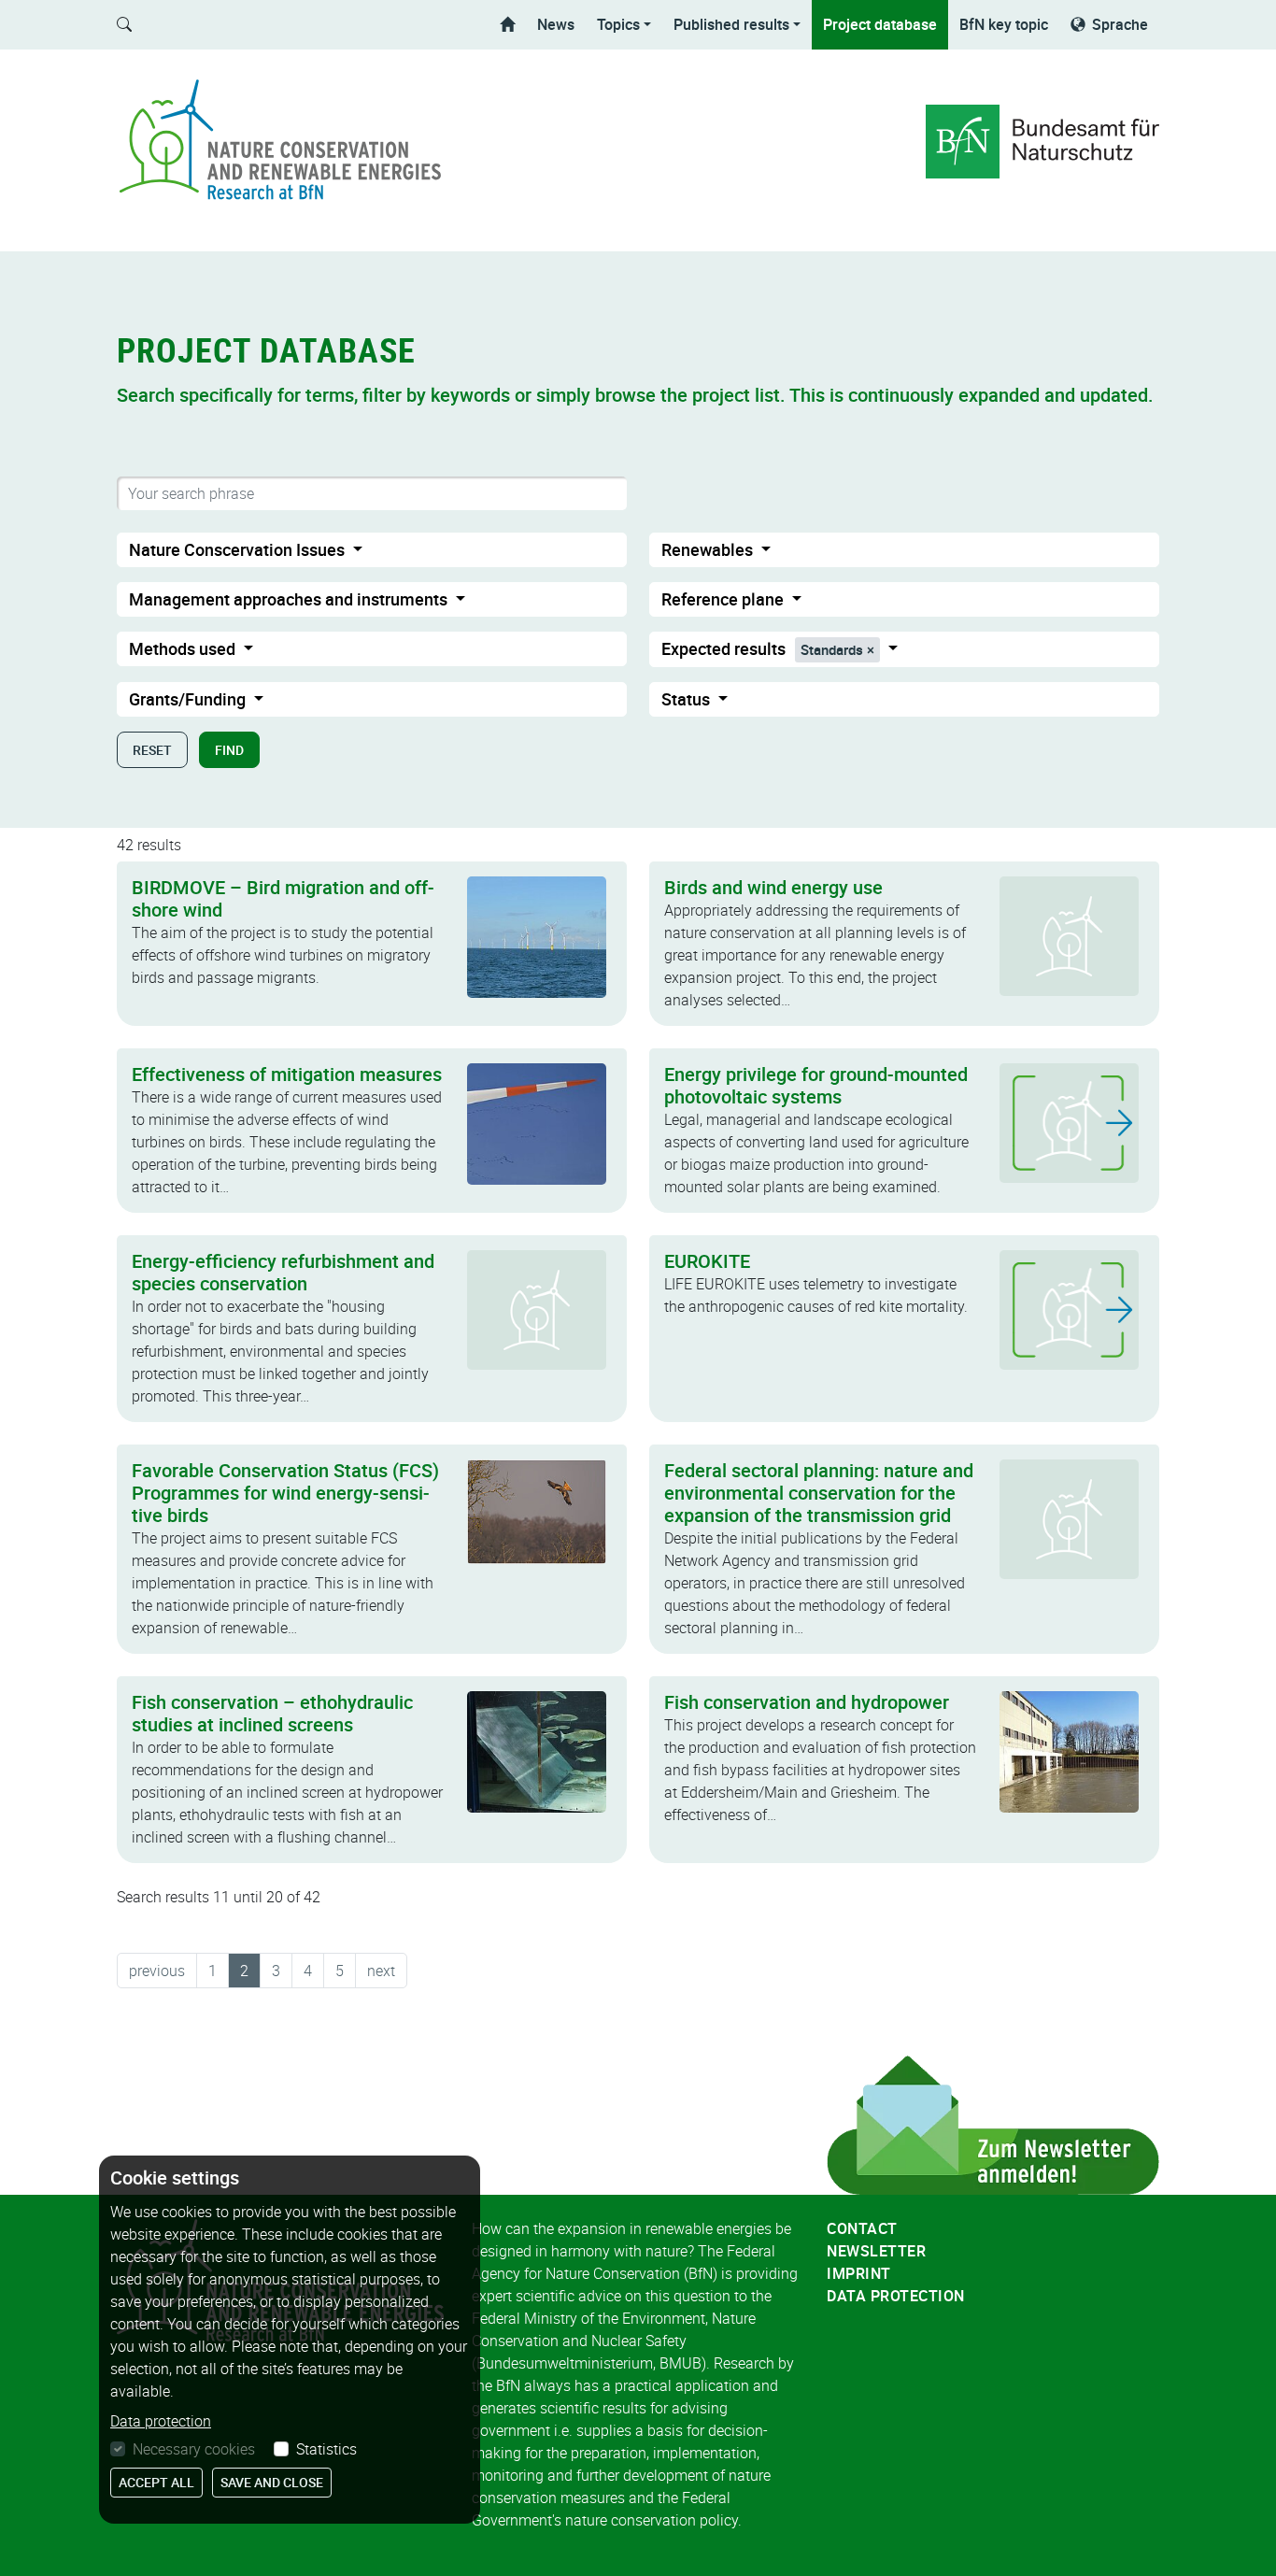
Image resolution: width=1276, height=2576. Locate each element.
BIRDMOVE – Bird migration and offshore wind (283, 898)
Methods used (184, 648)
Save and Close (272, 2482)
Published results (731, 24)
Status (688, 699)
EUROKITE (707, 1261)
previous (157, 1971)
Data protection (896, 2296)
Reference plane (724, 599)
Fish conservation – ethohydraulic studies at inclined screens (272, 1713)
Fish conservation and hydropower (807, 1702)
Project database (880, 24)
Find (229, 750)
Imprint (859, 2273)
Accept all (156, 2482)
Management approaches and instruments (290, 599)
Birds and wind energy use (773, 887)
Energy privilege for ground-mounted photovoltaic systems (816, 1085)
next (381, 1971)
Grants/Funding (189, 699)
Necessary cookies (194, 2449)
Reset (152, 750)
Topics (618, 24)
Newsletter (876, 2251)
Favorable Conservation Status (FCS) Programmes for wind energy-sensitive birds (285, 1493)
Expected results (762, 648)
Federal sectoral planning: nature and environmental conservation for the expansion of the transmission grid (819, 1493)
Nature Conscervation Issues (239, 549)
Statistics (326, 2449)
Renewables (709, 549)
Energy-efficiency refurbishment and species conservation (283, 1272)
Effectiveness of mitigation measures (287, 1074)
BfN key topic (1004, 24)
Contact (862, 2228)
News (556, 24)
